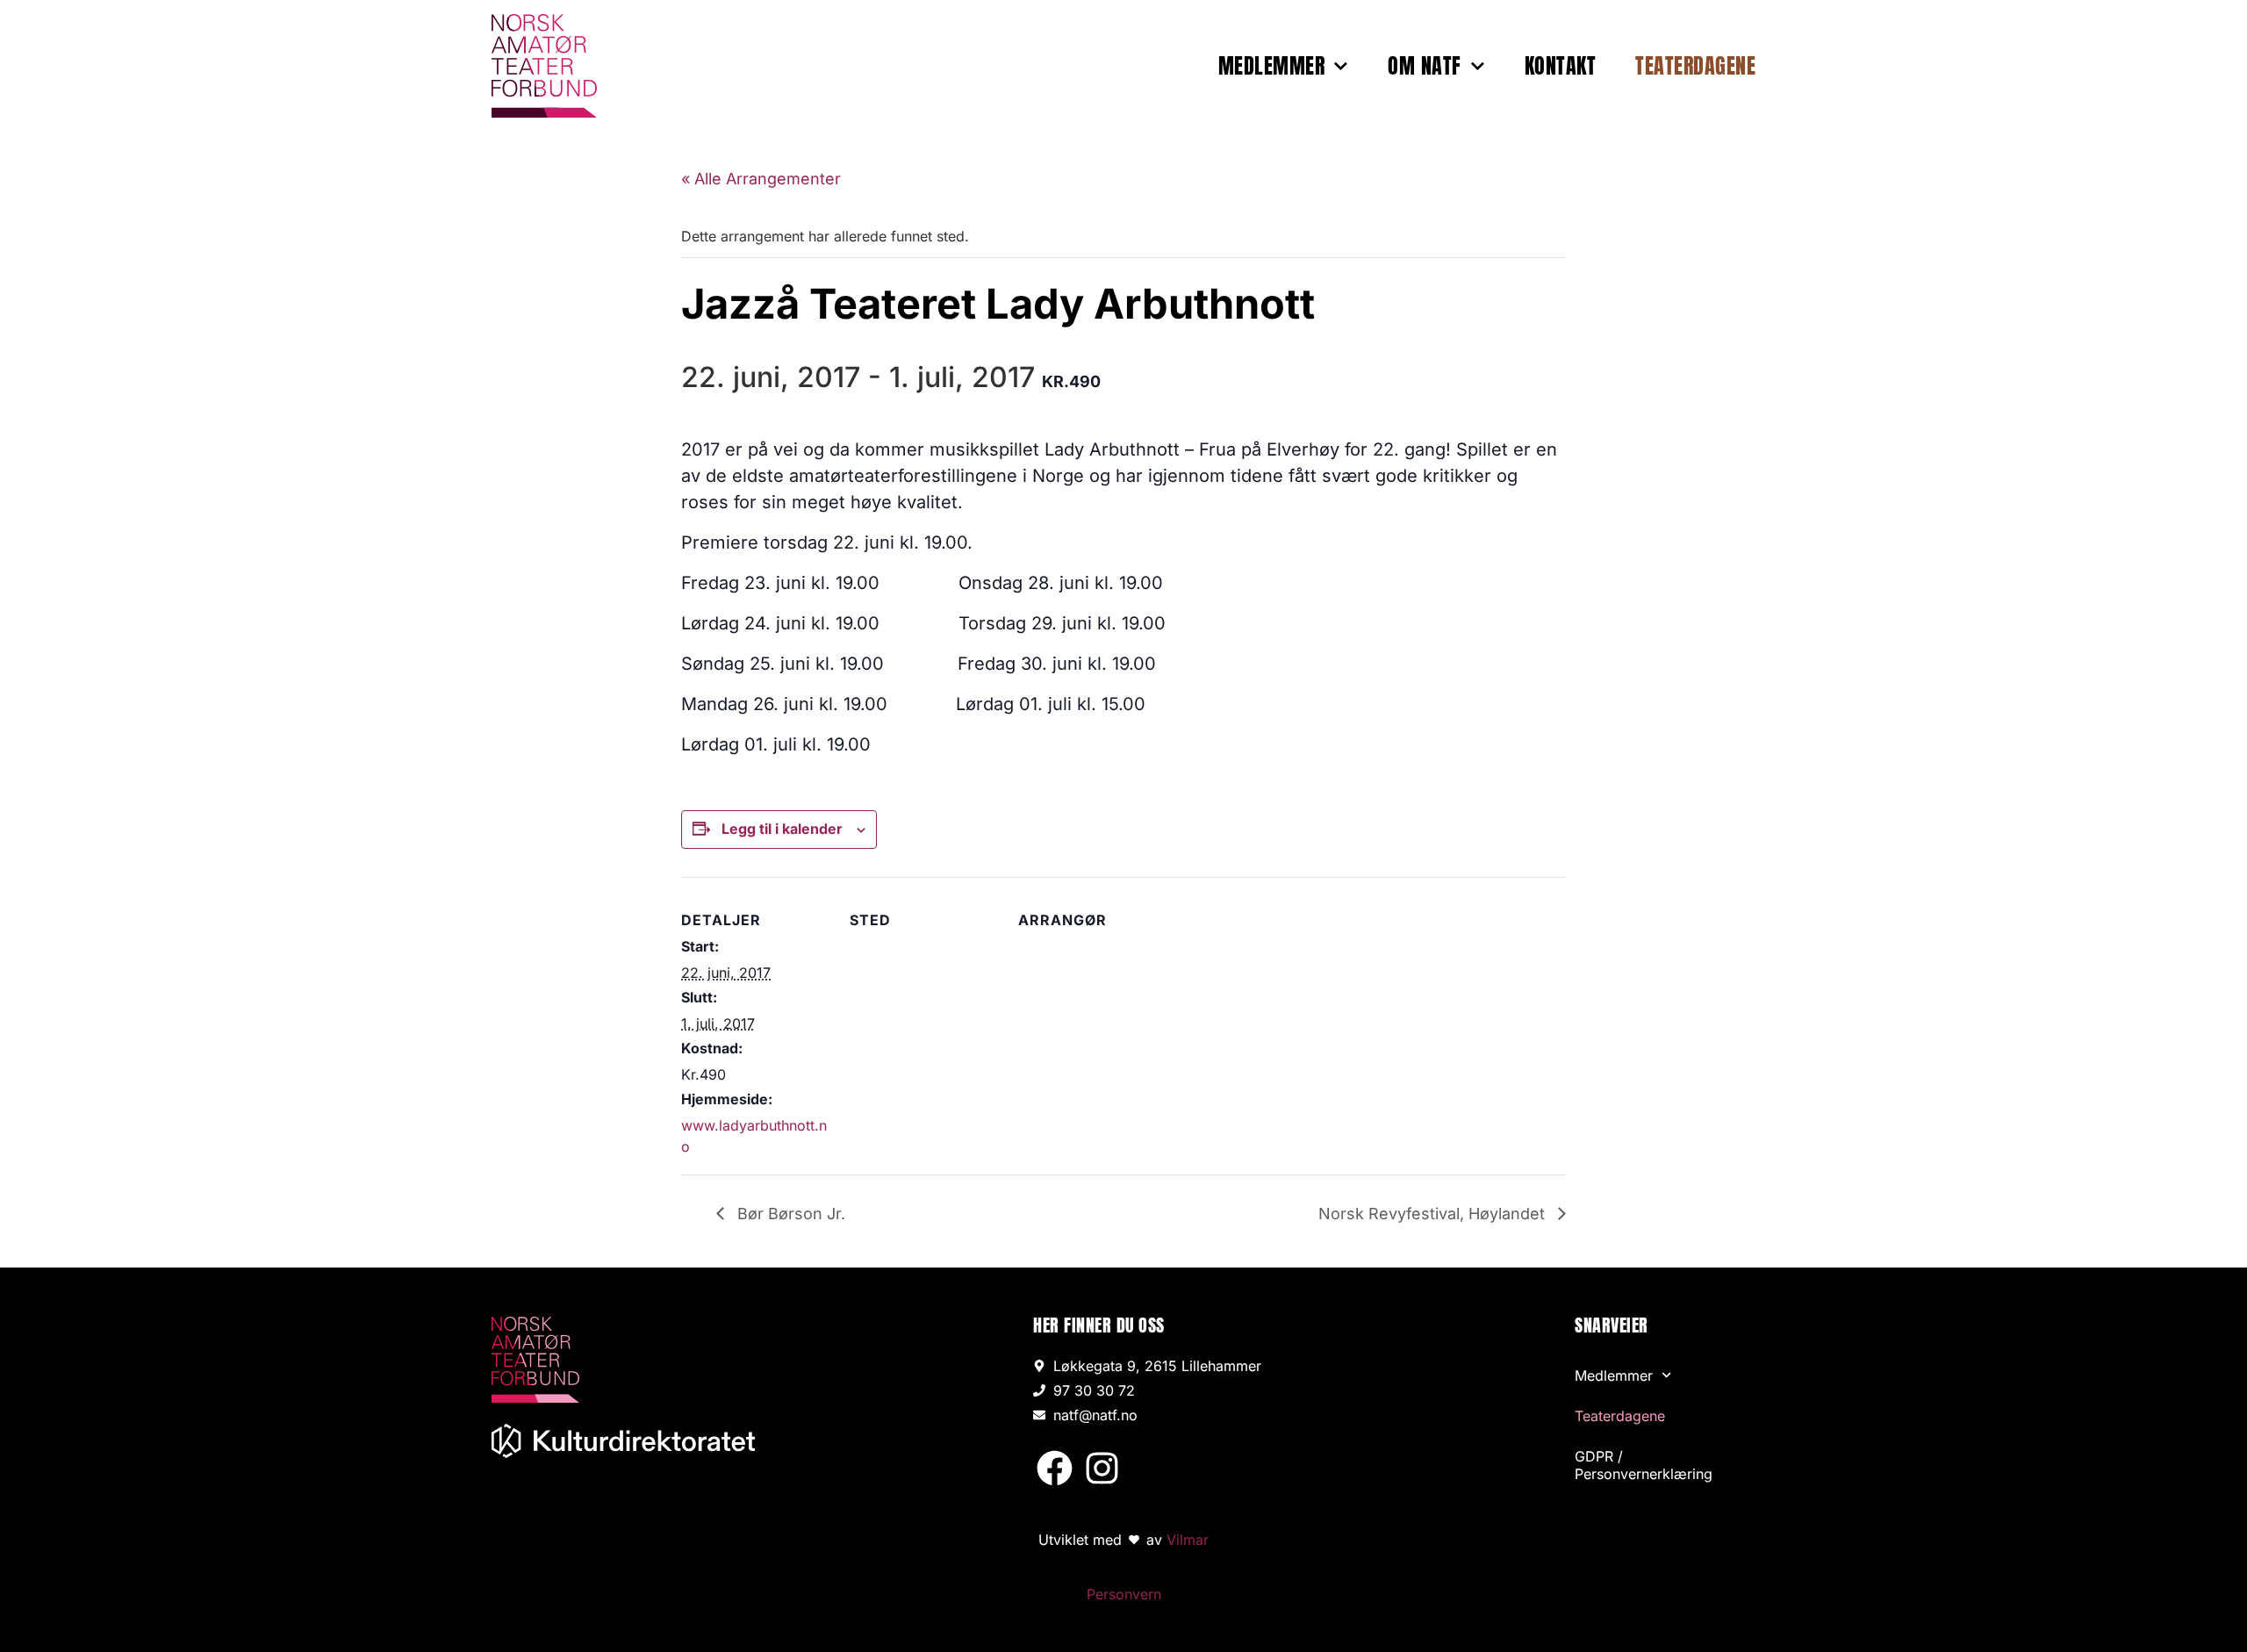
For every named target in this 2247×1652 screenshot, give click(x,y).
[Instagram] (1102, 1468)
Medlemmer (1272, 66)
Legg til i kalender (782, 829)
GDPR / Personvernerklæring (1644, 1465)
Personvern (1124, 1594)
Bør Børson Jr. (789, 1214)
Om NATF (1425, 66)
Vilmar (1188, 1540)
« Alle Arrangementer (761, 179)
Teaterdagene (1695, 66)
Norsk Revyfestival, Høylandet (1434, 1214)
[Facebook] (1055, 1468)
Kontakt (1561, 66)
